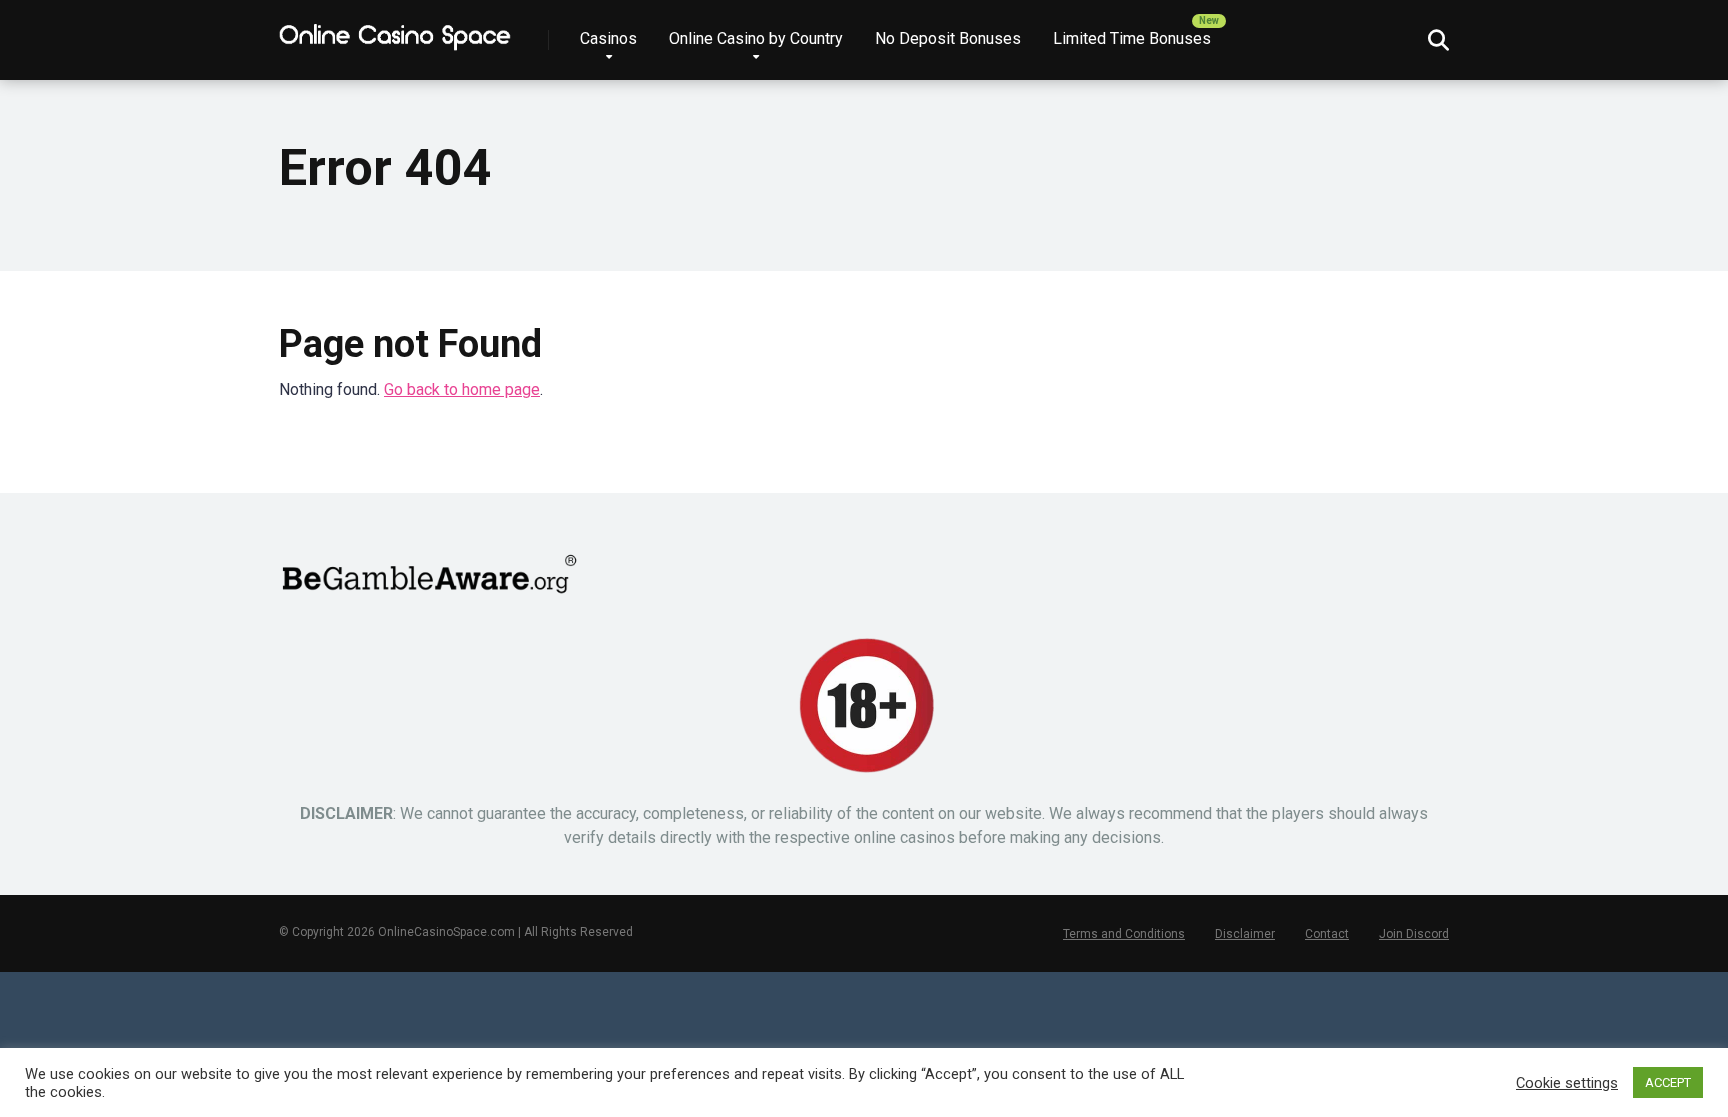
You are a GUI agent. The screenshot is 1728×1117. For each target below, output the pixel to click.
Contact (1327, 934)
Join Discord (1414, 934)
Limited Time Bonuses (1132, 38)
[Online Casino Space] (396, 32)
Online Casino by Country (756, 38)
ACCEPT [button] (1668, 1082)
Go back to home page (462, 389)
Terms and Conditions (1124, 934)
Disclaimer (1245, 934)
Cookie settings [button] (1567, 1083)
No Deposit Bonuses (948, 38)
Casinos (608, 38)
